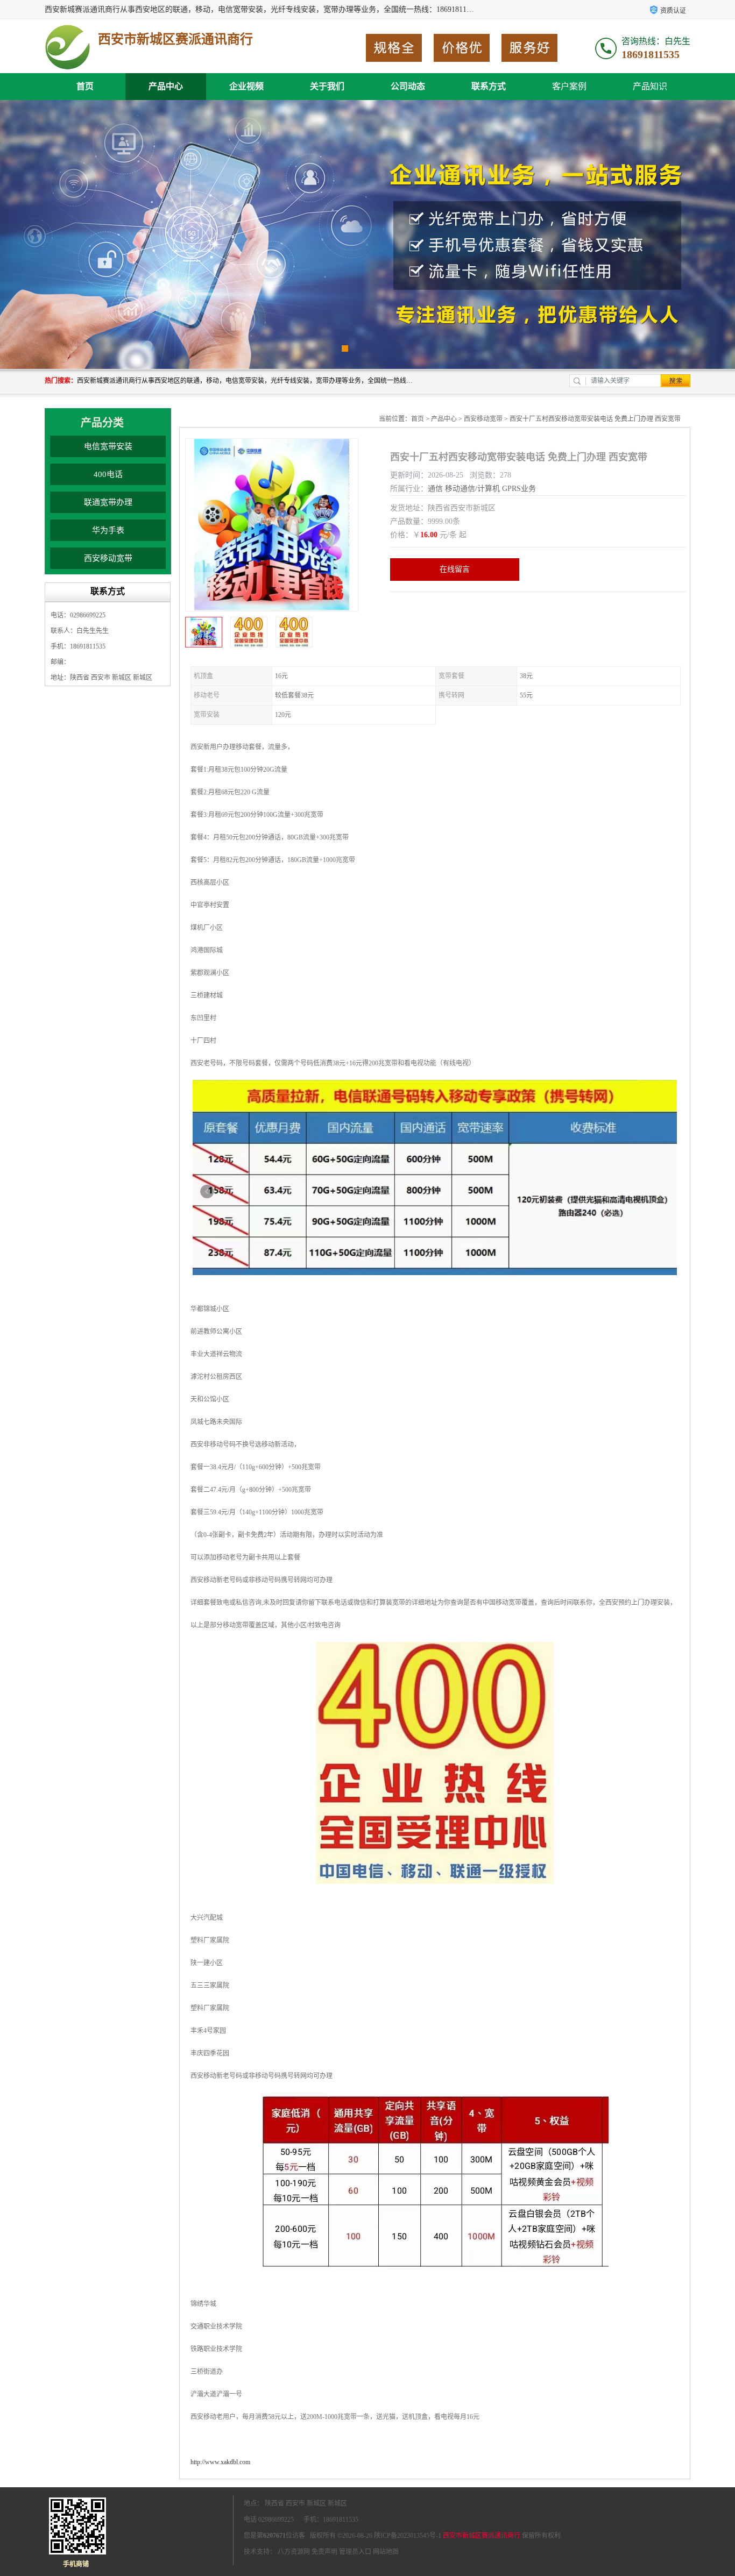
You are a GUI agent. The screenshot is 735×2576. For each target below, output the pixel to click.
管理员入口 (355, 2552)
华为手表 (108, 530)
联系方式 (489, 86)
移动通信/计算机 (472, 489)
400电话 (108, 474)
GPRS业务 (519, 489)
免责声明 (324, 2552)
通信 (435, 489)
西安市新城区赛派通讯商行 (482, 2536)
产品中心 (166, 86)
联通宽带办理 (108, 502)
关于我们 (327, 86)
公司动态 (408, 86)
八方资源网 (294, 2552)
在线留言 (455, 569)
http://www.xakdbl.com (220, 2462)
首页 (85, 86)
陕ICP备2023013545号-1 (408, 2536)
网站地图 (386, 2552)
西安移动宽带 (108, 558)
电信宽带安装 (108, 446)
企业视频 (246, 86)
